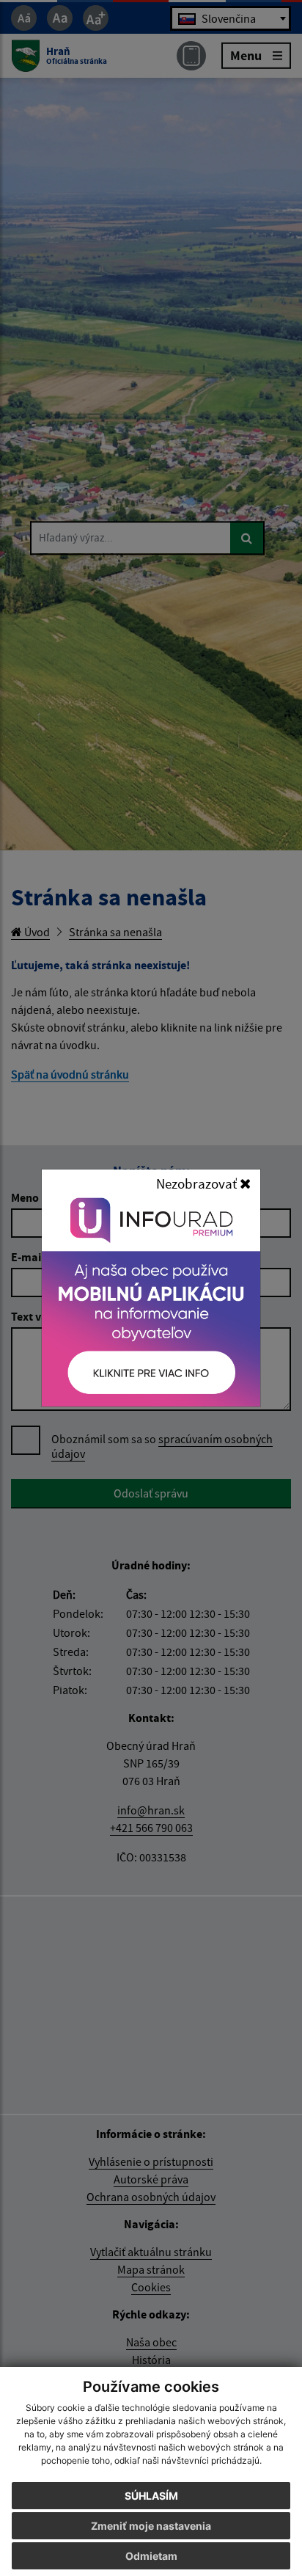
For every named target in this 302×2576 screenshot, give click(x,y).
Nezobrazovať (198, 1183)
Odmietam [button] (151, 2556)
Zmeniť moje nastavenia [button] (151, 2526)
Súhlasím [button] (151, 2496)
